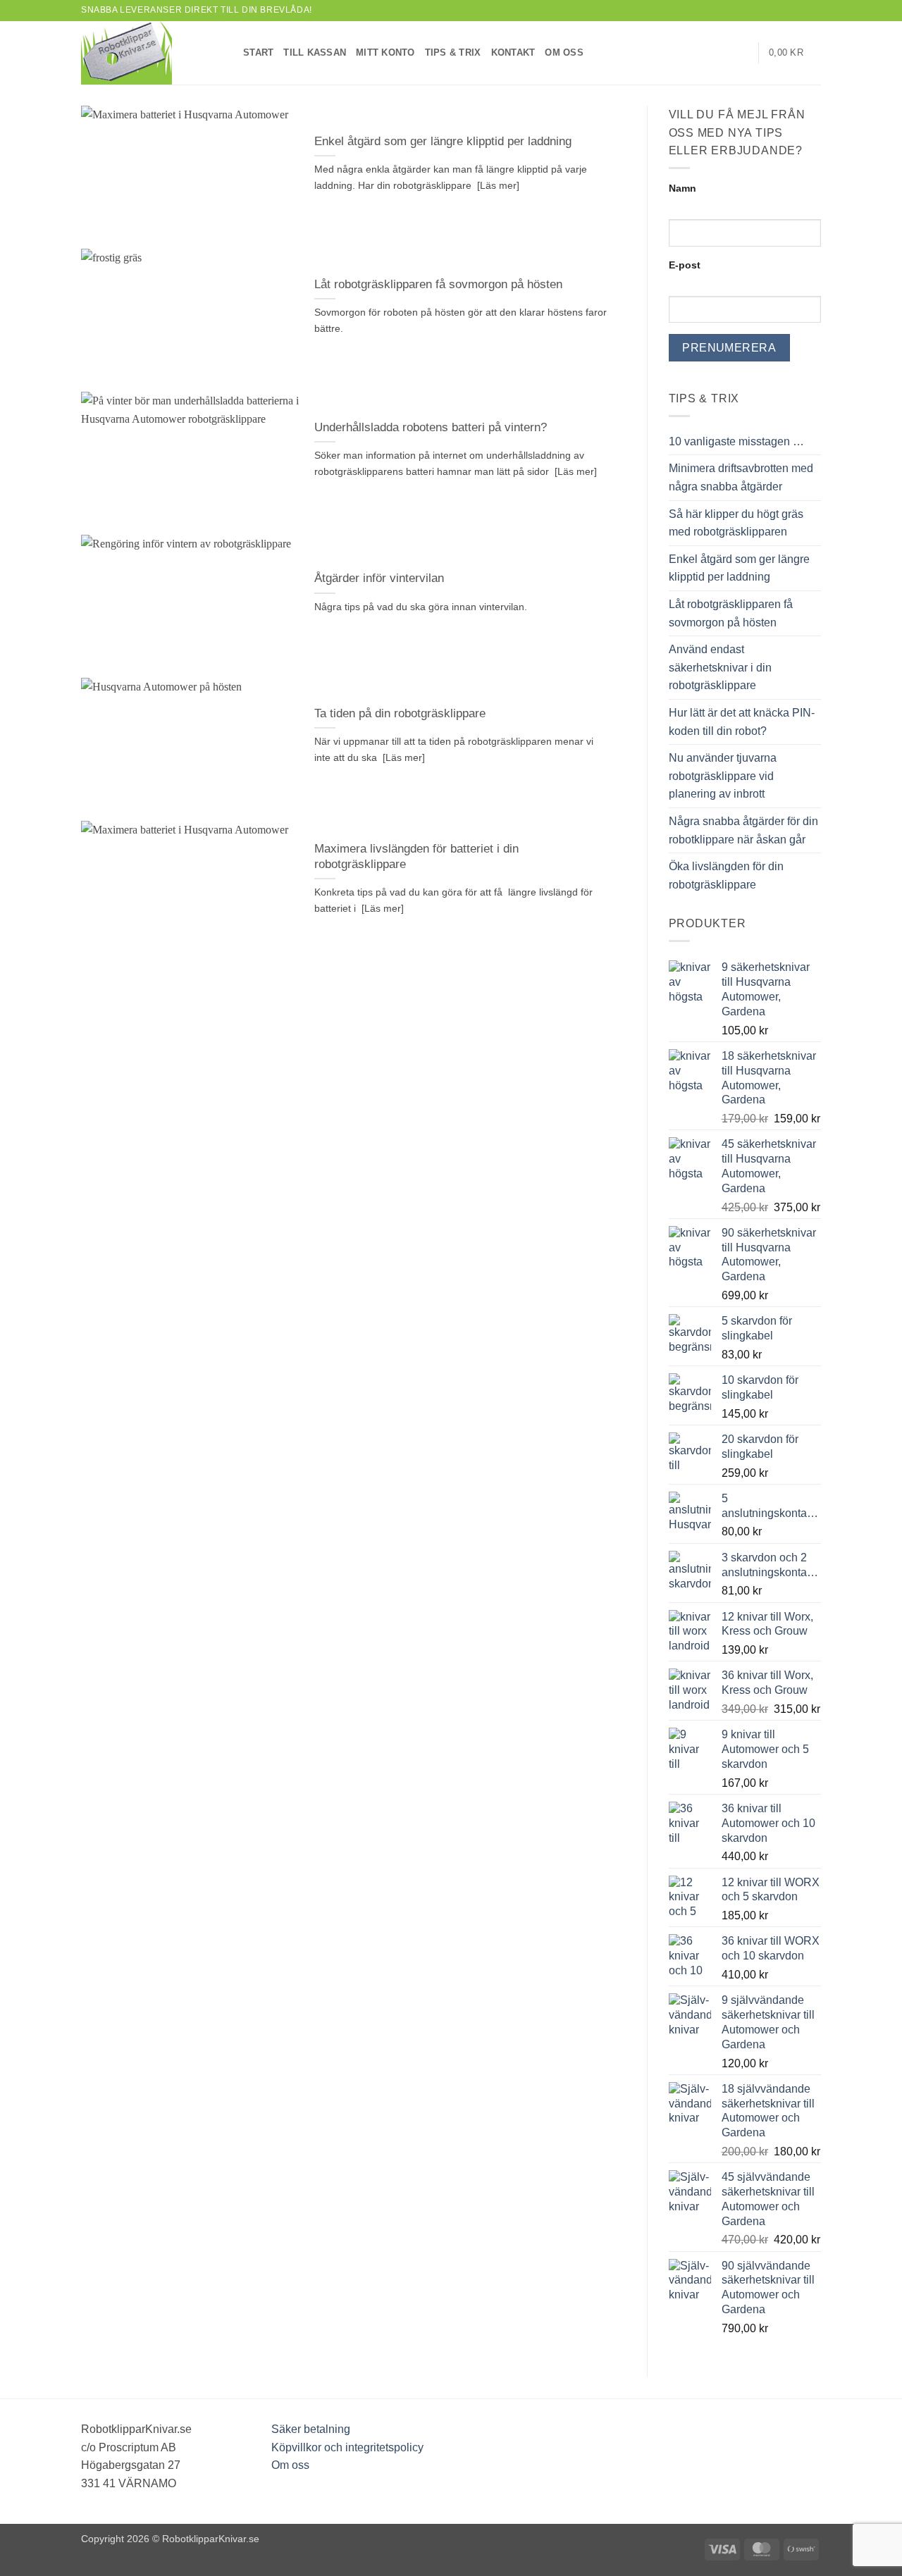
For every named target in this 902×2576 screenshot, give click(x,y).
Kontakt (513, 52)
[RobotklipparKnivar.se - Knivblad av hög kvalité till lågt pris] (152, 53)
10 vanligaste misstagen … (736, 441)
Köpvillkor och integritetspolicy (347, 2447)
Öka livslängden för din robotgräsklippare (726, 875)
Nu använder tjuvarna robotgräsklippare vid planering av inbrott (723, 776)
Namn (682, 188)
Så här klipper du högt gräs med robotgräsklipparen (736, 523)
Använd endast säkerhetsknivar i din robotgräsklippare (720, 667)
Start (258, 52)
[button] (795, 53)
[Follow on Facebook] (787, 11)
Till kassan (315, 52)
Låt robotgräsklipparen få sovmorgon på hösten (438, 284)
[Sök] (742, 53)
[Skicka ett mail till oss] (814, 11)
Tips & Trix (453, 52)
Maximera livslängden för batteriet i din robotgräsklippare (416, 856)
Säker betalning (311, 2429)
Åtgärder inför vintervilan (379, 578)
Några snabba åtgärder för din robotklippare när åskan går (743, 830)
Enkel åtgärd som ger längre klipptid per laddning (443, 141)
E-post (685, 265)
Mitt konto (385, 52)
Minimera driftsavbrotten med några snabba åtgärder (741, 477)
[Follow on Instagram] (801, 11)
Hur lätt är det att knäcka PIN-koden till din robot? (742, 722)
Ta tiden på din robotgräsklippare (400, 713)
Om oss (564, 52)
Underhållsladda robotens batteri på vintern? (431, 427)
